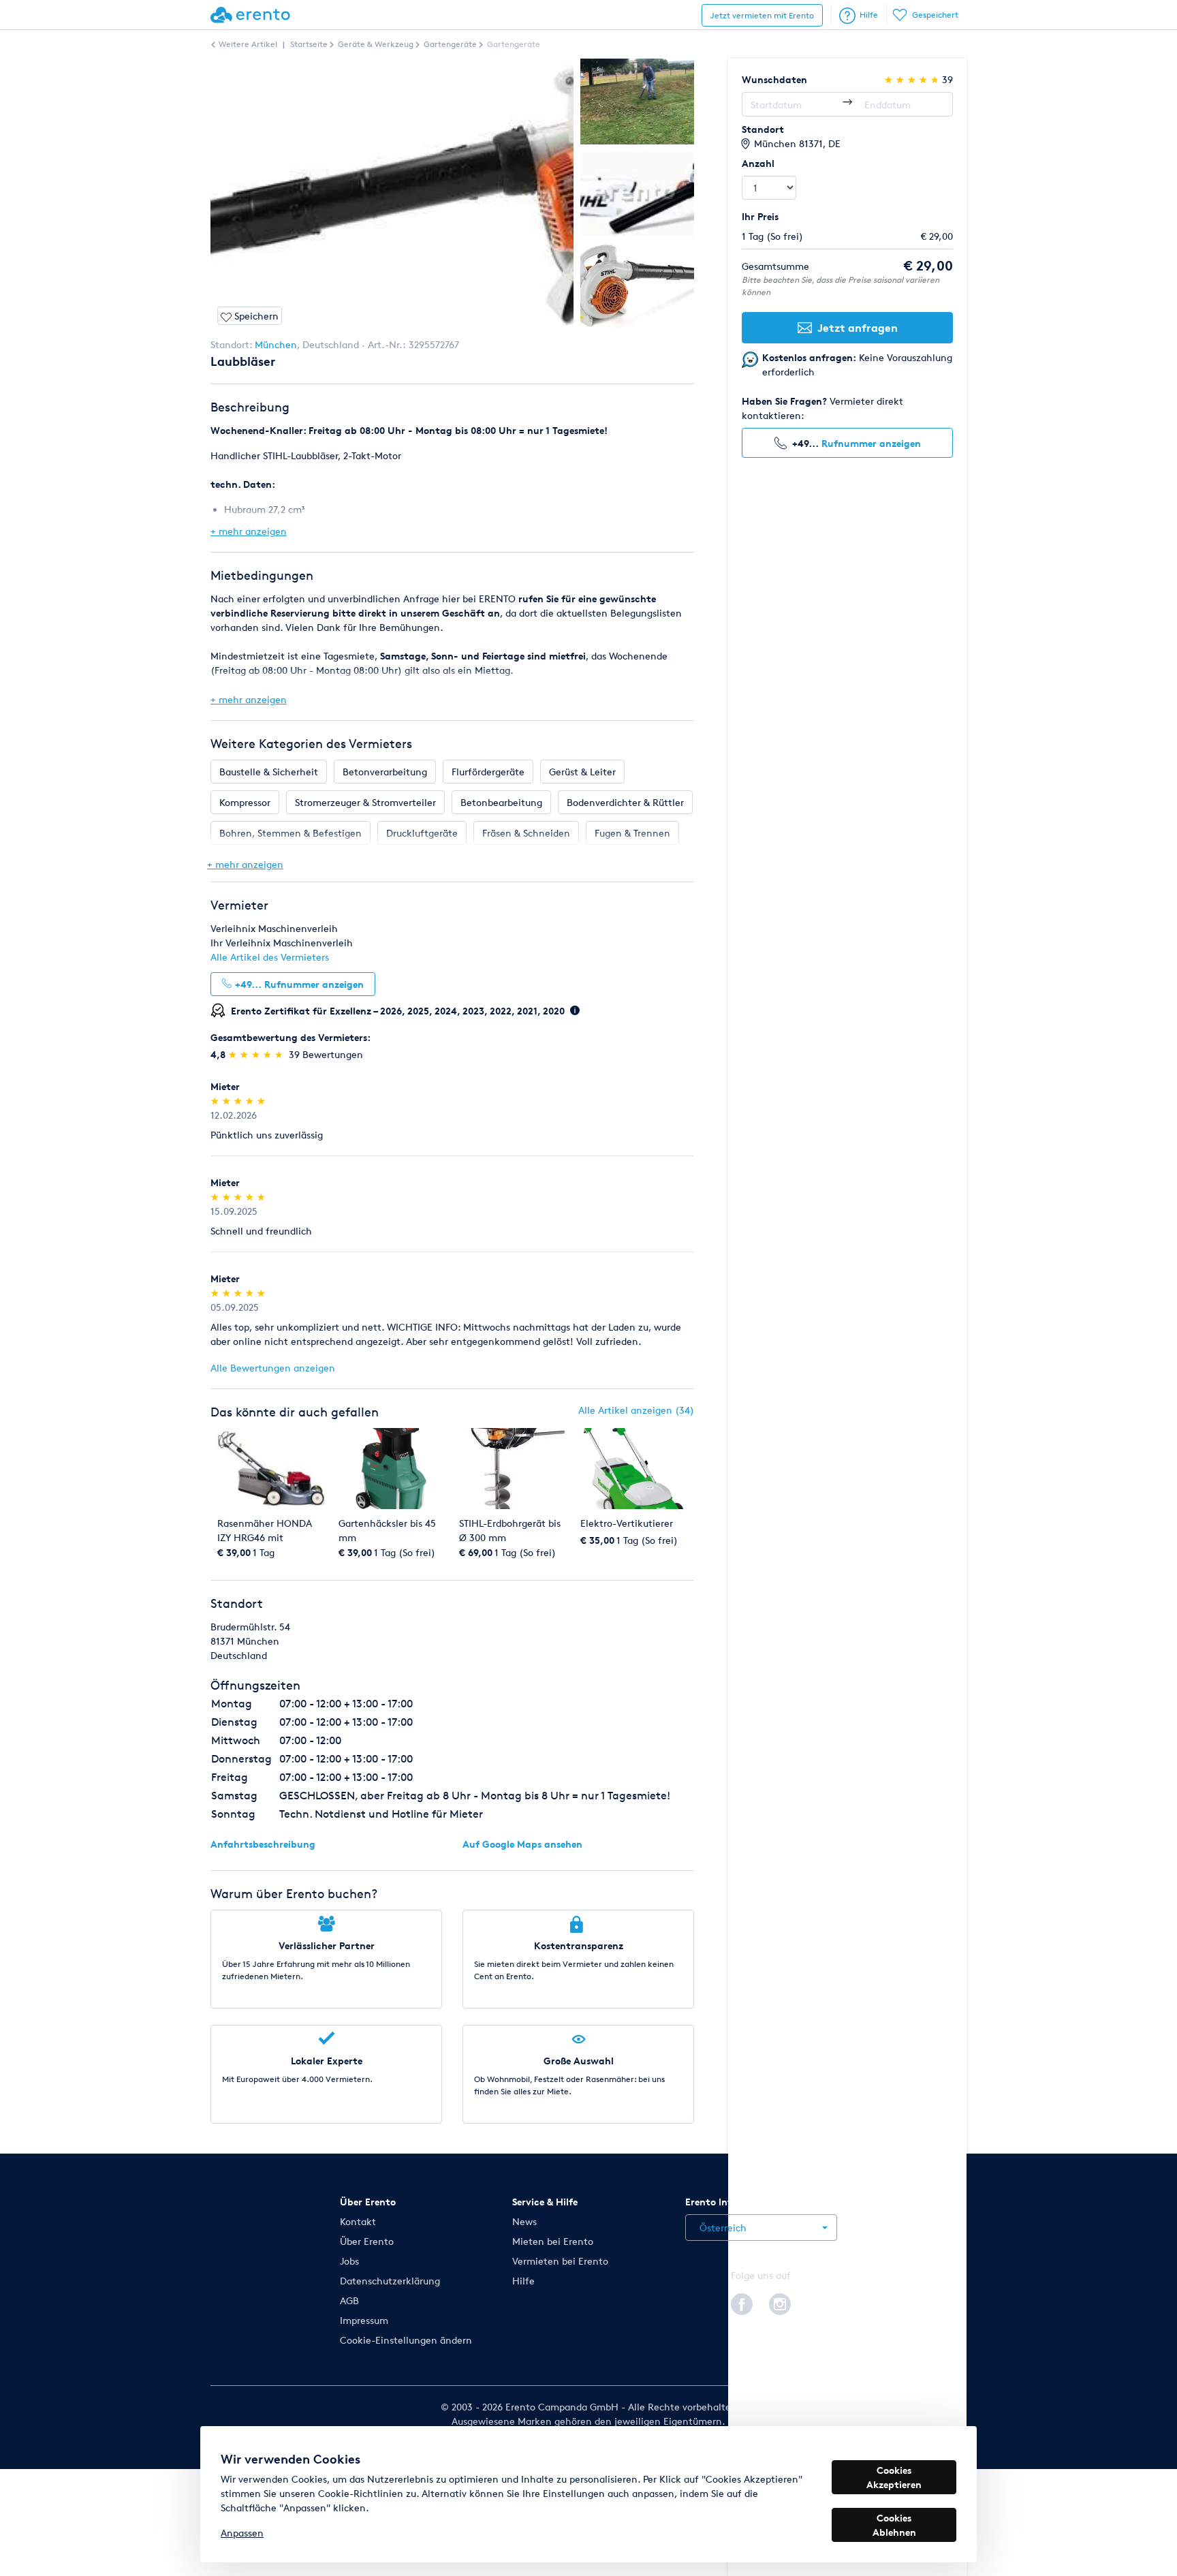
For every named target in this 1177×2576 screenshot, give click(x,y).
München (276, 344)
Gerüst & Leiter (582, 772)
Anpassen (242, 2533)
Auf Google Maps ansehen (522, 1844)
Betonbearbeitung (501, 802)
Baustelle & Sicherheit (269, 772)
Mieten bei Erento (553, 2241)
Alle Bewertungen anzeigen (273, 1368)
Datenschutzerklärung (390, 2281)
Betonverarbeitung (385, 772)
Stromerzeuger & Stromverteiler (365, 802)
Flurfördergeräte (488, 772)
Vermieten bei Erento (560, 2261)
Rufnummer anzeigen (871, 443)
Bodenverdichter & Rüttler (625, 802)
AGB (349, 2300)
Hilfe (869, 15)
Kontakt (358, 2221)
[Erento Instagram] (780, 2302)
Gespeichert (935, 15)
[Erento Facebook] (742, 2302)
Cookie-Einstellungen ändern (406, 2340)
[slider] (257, 1054)
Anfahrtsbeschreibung (263, 1844)
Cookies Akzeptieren (894, 2477)
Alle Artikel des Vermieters (270, 957)
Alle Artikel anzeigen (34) (636, 1410)
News (524, 2221)
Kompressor (245, 802)
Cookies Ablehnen (894, 2525)
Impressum (364, 2320)
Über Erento (367, 2241)
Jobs (349, 2261)
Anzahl (758, 163)
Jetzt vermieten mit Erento (762, 15)
